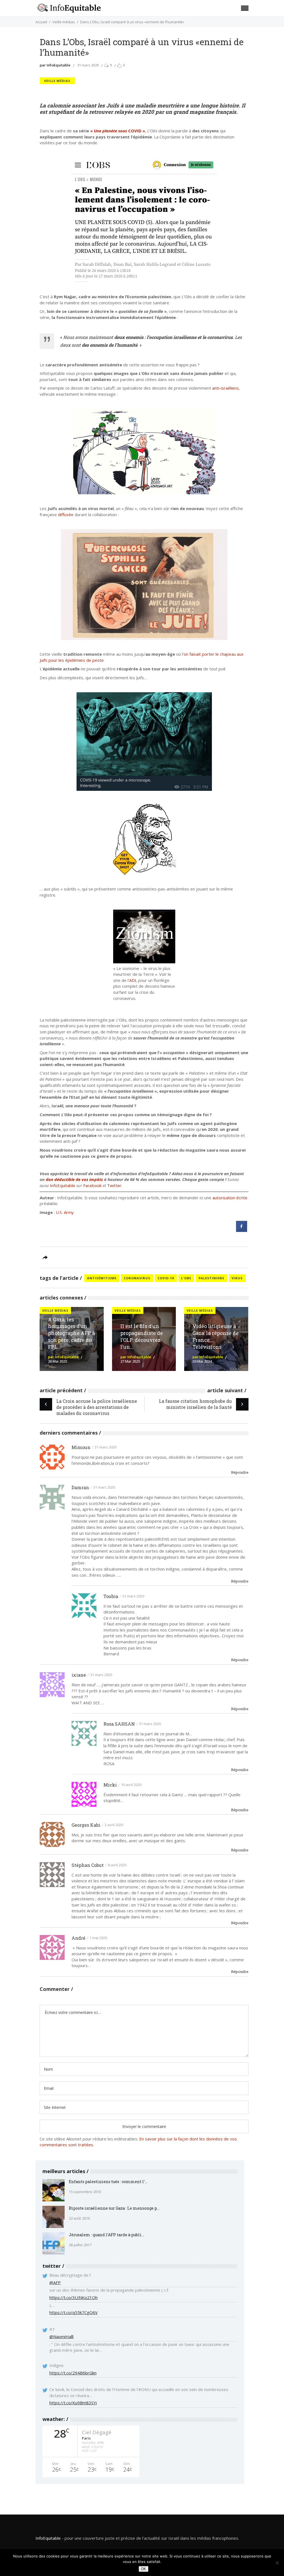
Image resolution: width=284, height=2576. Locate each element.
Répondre (240, 1472)
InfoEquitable (63, 1185)
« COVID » (118, 131)
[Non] (277, 2563)
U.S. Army (65, 1212)
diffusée (66, 514)
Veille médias (64, 22)
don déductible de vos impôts (74, 1179)
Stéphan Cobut (88, 1865)
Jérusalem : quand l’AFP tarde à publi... (106, 2235)
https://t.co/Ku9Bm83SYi (73, 2403)
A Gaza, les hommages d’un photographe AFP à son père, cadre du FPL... (71, 1333)
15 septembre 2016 (85, 2192)
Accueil (41, 22)
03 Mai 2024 (202, 1361)
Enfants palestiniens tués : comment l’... (108, 2182)
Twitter (114, 1185)
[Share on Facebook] (242, 1230)
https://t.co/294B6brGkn (73, 2373)
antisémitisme (102, 1278)
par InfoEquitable (55, 65)
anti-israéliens (225, 388)
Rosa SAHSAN (119, 1724)
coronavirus (137, 1278)
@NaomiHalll (61, 2336)
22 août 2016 (79, 2218)
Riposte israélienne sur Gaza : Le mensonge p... (114, 2208)
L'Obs (186, 1278)
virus (237, 1278)
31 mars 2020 (88, 65)
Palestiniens (211, 1278)
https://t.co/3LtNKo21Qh (73, 2297)
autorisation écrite (230, 1198)
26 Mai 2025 (58, 1361)
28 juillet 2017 (80, 2245)
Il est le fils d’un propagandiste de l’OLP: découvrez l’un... (142, 1336)
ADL (133, 980)
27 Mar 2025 (130, 1361)
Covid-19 (166, 1278)
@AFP (55, 2282)
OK (144, 2569)
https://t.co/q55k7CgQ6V (73, 2312)
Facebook (92, 1185)
